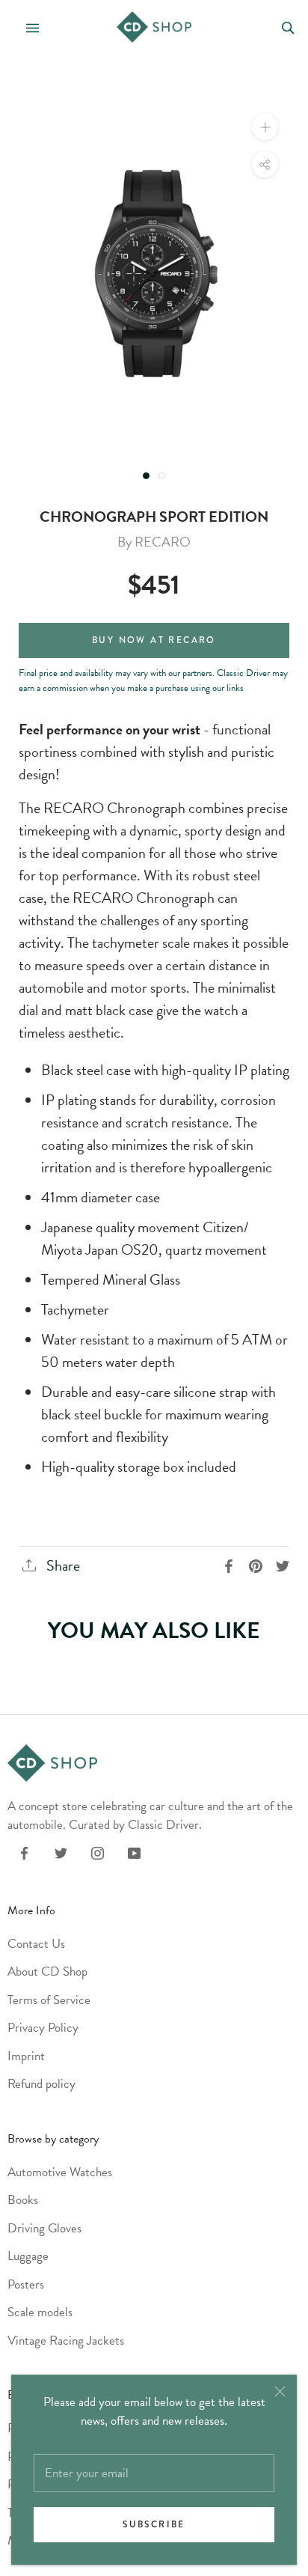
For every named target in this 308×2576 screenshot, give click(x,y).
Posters (26, 2284)
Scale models (40, 2312)
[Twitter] (61, 1852)
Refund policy (41, 2084)
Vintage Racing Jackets (66, 2341)
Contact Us (36, 1944)
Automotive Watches (60, 2172)
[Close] (280, 2391)
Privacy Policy (43, 2028)
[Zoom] (265, 127)
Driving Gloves (44, 2228)
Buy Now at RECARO (154, 640)
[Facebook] (24, 1852)
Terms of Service (49, 2000)
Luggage (28, 2256)
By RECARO (154, 542)
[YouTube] (134, 1852)
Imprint (26, 2056)
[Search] (288, 27)
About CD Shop (47, 1971)
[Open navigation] (26, 27)
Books (23, 2200)
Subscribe (154, 2525)
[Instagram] (98, 1852)
